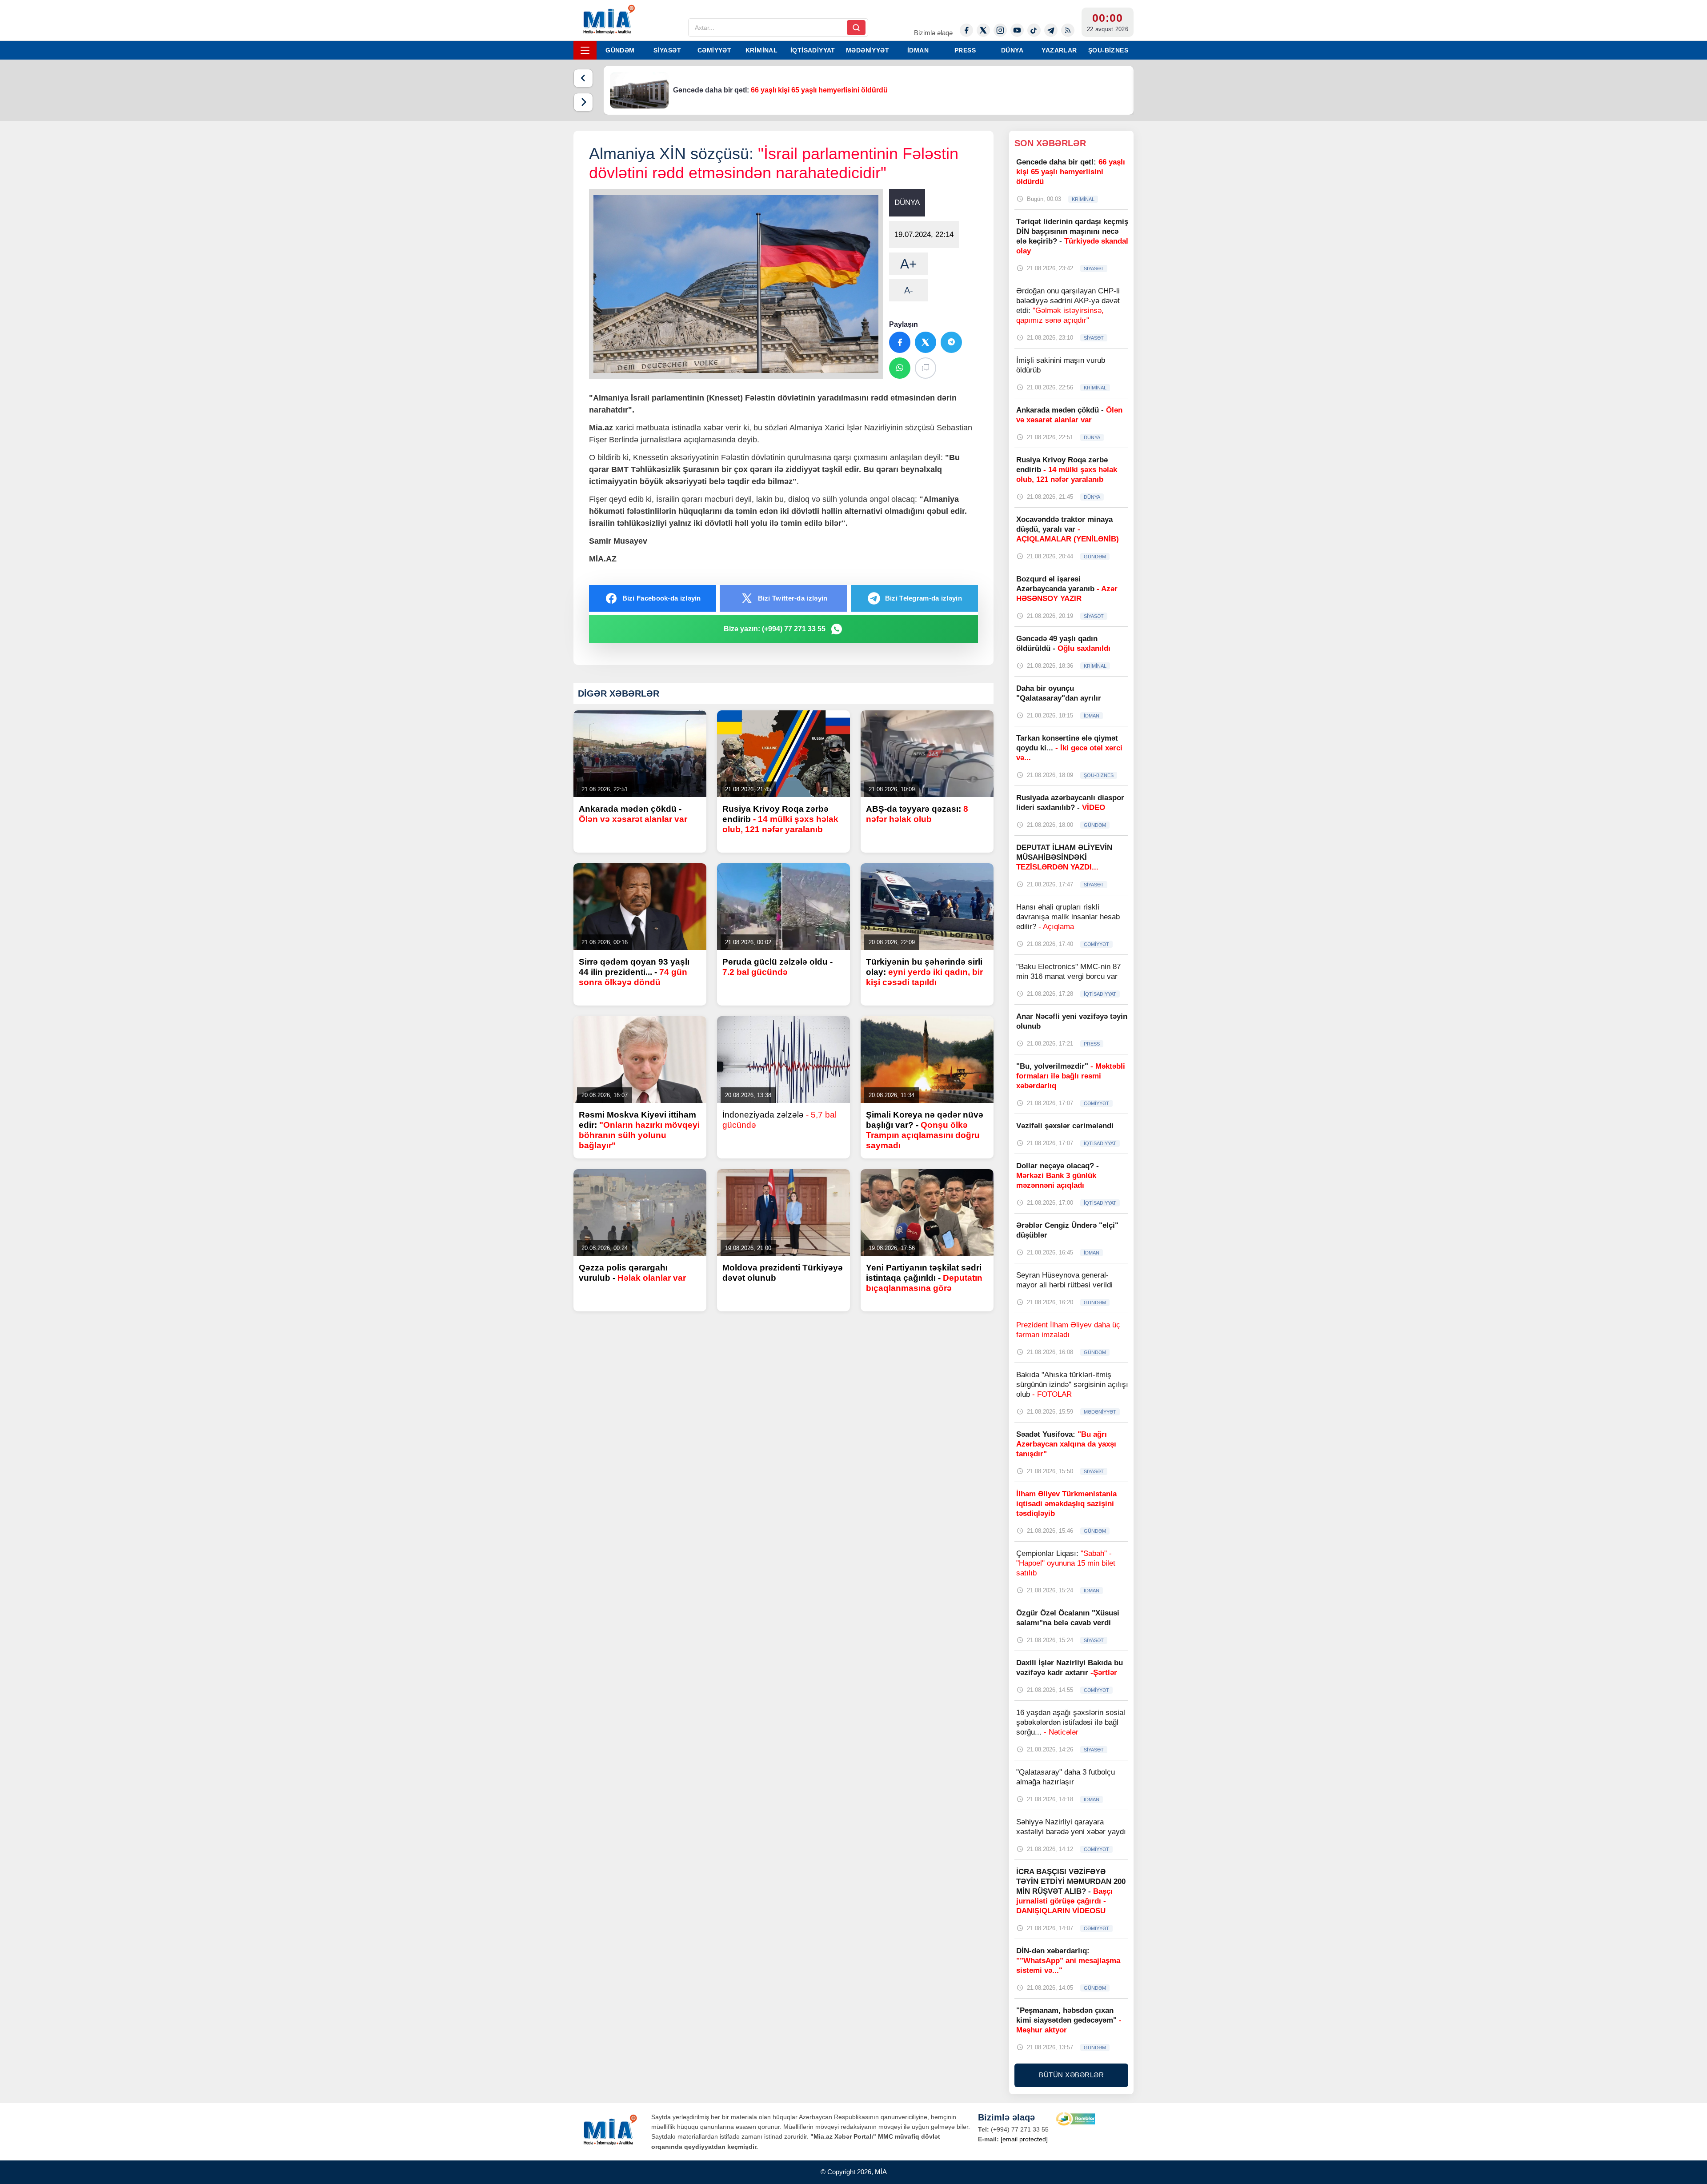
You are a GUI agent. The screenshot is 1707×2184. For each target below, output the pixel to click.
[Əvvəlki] (583, 78)
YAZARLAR (1059, 50)
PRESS (965, 50)
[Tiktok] (1034, 30)
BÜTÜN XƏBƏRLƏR (1071, 2075)
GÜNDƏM (620, 50)
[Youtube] (1017, 30)
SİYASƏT (667, 50)
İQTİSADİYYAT (813, 50)
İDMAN (918, 50)
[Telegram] (1051, 30)
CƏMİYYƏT (714, 50)
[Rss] (1068, 30)
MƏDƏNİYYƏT (868, 50)
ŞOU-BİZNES (1108, 50)
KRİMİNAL (761, 50)
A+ (909, 264)
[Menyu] (585, 50)
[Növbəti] (583, 102)
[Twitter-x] (983, 30)
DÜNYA (1012, 50)
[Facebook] (966, 30)
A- (909, 290)
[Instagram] (1000, 30)
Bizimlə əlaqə (933, 33)
